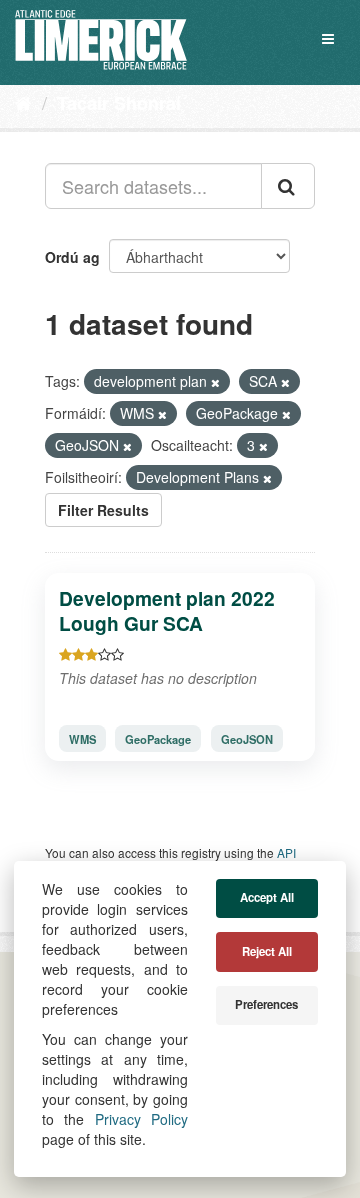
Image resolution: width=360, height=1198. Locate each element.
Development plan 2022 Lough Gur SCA (167, 610)
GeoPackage (158, 738)
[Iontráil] (288, 186)
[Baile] (23, 102)
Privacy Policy (141, 1119)
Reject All (267, 951)
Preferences (266, 1004)
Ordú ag (72, 257)
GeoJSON (247, 738)
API (286, 852)
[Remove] (215, 382)
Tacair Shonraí (119, 103)
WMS (82, 738)
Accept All (267, 897)
